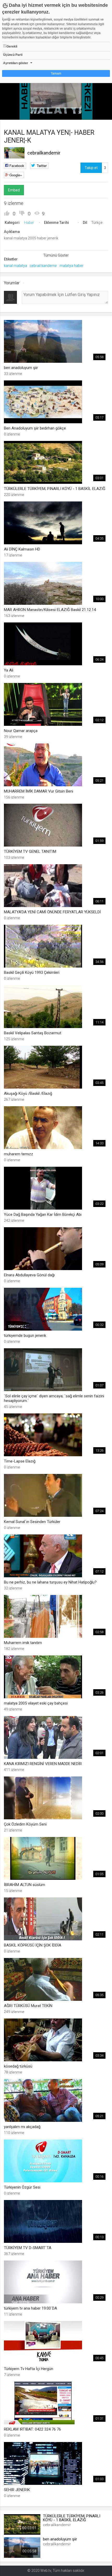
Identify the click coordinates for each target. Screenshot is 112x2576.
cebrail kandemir (43, 266)
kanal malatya (15, 266)
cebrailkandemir (44, 153)
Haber (29, 223)
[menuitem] (82, 114)
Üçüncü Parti (13, 55)
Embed (14, 190)
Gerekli (12, 46)
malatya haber (72, 266)
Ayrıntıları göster (16, 63)
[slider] (56, 105)
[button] (17, 113)
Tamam (56, 73)
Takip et (91, 168)
